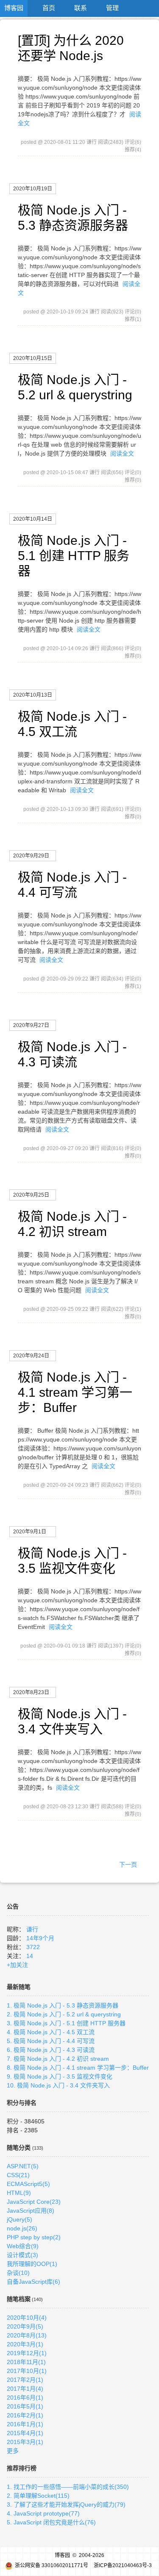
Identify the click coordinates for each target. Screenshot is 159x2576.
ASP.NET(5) (23, 2166)
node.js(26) (22, 2228)
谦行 (32, 1929)
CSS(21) (18, 2175)
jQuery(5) (20, 2219)
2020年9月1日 (30, 1532)
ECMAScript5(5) (28, 2184)
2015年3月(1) (25, 2442)
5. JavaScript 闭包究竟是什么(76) (51, 2522)
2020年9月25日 (31, 1195)
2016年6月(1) (25, 2397)
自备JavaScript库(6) (33, 2282)
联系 (81, 8)
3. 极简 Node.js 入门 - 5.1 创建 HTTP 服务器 (66, 2023)
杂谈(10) (18, 2273)
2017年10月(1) (27, 2371)
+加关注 (17, 1965)
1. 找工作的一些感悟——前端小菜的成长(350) (68, 2487)
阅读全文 (122, 453)
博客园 (14, 8)
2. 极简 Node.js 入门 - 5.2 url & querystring (64, 2014)
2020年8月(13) (27, 2335)
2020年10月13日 (33, 695)
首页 (49, 8)
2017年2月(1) (25, 2380)
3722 (33, 1947)
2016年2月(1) (25, 2415)
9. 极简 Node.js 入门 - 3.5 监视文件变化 (60, 2076)
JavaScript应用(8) (31, 2211)
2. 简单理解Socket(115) (38, 2496)
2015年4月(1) (25, 2433)
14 (30, 1956)
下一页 (128, 1865)
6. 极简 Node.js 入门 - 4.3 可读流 (51, 2050)
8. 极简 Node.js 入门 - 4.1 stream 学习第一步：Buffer (78, 2068)
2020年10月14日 (33, 519)
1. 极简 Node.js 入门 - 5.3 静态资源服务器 (63, 2005)
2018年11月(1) (26, 2362)
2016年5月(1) (25, 2406)
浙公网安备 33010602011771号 (52, 2565)
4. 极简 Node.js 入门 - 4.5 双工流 (51, 2032)
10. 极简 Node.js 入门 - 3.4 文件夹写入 (58, 2085)
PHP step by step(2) (34, 2237)
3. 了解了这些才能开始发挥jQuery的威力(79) (66, 2505)
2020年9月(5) (25, 2326)
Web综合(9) (23, 2246)
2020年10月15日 (33, 358)
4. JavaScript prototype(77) (43, 2513)
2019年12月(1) (27, 2353)
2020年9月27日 (31, 1025)
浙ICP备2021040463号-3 (123, 2565)
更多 (13, 2451)
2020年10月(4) (27, 2318)
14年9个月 (40, 1938)
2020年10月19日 (33, 189)
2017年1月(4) (25, 2389)
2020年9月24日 (31, 1356)
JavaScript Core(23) (34, 2202)
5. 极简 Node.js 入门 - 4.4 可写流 (51, 2041)
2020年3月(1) (25, 2344)
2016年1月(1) (25, 2424)
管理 (112, 8)
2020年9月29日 (31, 856)
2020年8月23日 (31, 1692)
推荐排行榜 (22, 2468)
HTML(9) (19, 2193)
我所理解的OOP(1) (32, 2264)
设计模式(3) (22, 2255)
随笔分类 (19, 2148)
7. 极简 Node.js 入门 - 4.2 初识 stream (58, 2059)
